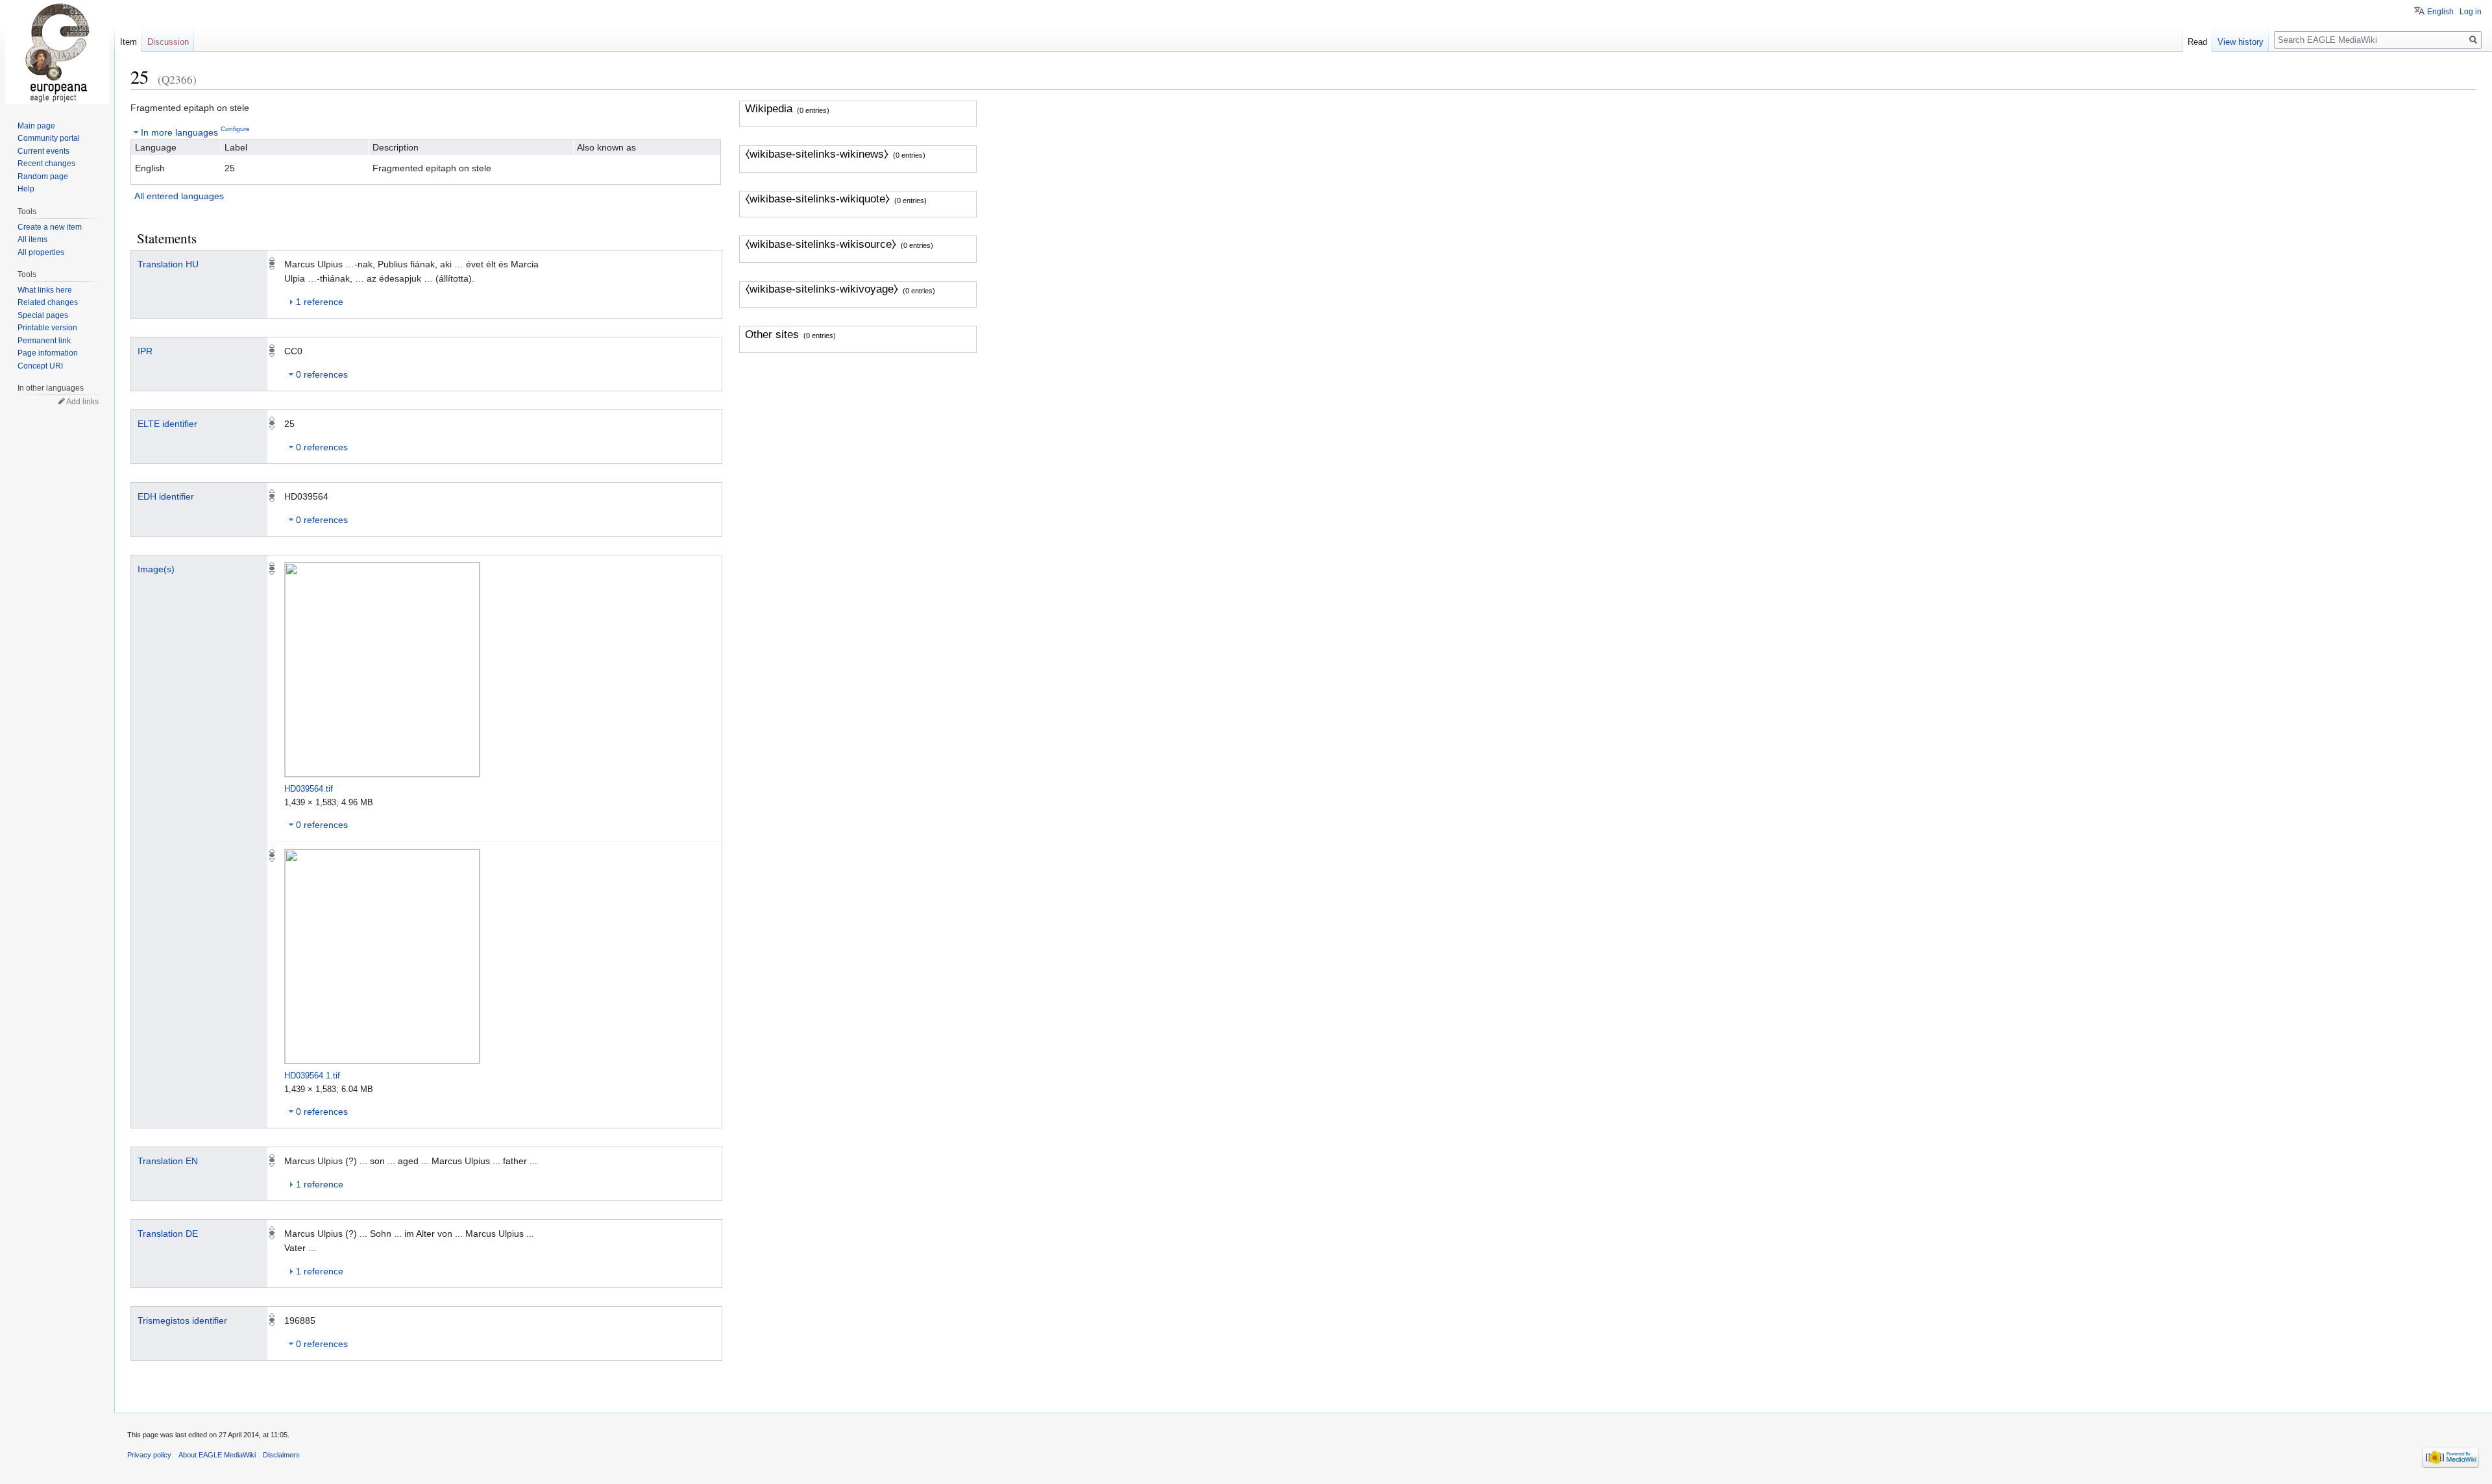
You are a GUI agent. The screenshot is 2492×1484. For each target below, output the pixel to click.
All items (32, 239)
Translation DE (168, 1234)
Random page (43, 176)
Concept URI (40, 366)
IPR (145, 351)
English (2440, 12)
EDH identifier (166, 496)
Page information (48, 353)
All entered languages (179, 196)
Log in (2471, 12)
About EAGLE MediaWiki (217, 1455)
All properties (41, 252)
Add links (82, 402)
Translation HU (168, 264)
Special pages (43, 315)
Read (2197, 42)
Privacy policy (149, 1455)
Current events (43, 151)
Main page (36, 126)
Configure (235, 129)
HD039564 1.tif (312, 1076)
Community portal (49, 138)
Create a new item (50, 227)
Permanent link (44, 341)
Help (26, 189)
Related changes (48, 302)
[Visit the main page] (57, 52)
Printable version (47, 328)
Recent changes (46, 164)
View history (2241, 42)
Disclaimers (281, 1455)
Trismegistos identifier (182, 1320)
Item (128, 42)
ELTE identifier (167, 424)
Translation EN (168, 1161)
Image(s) (156, 569)
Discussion (168, 42)
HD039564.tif (309, 789)
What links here (45, 290)
